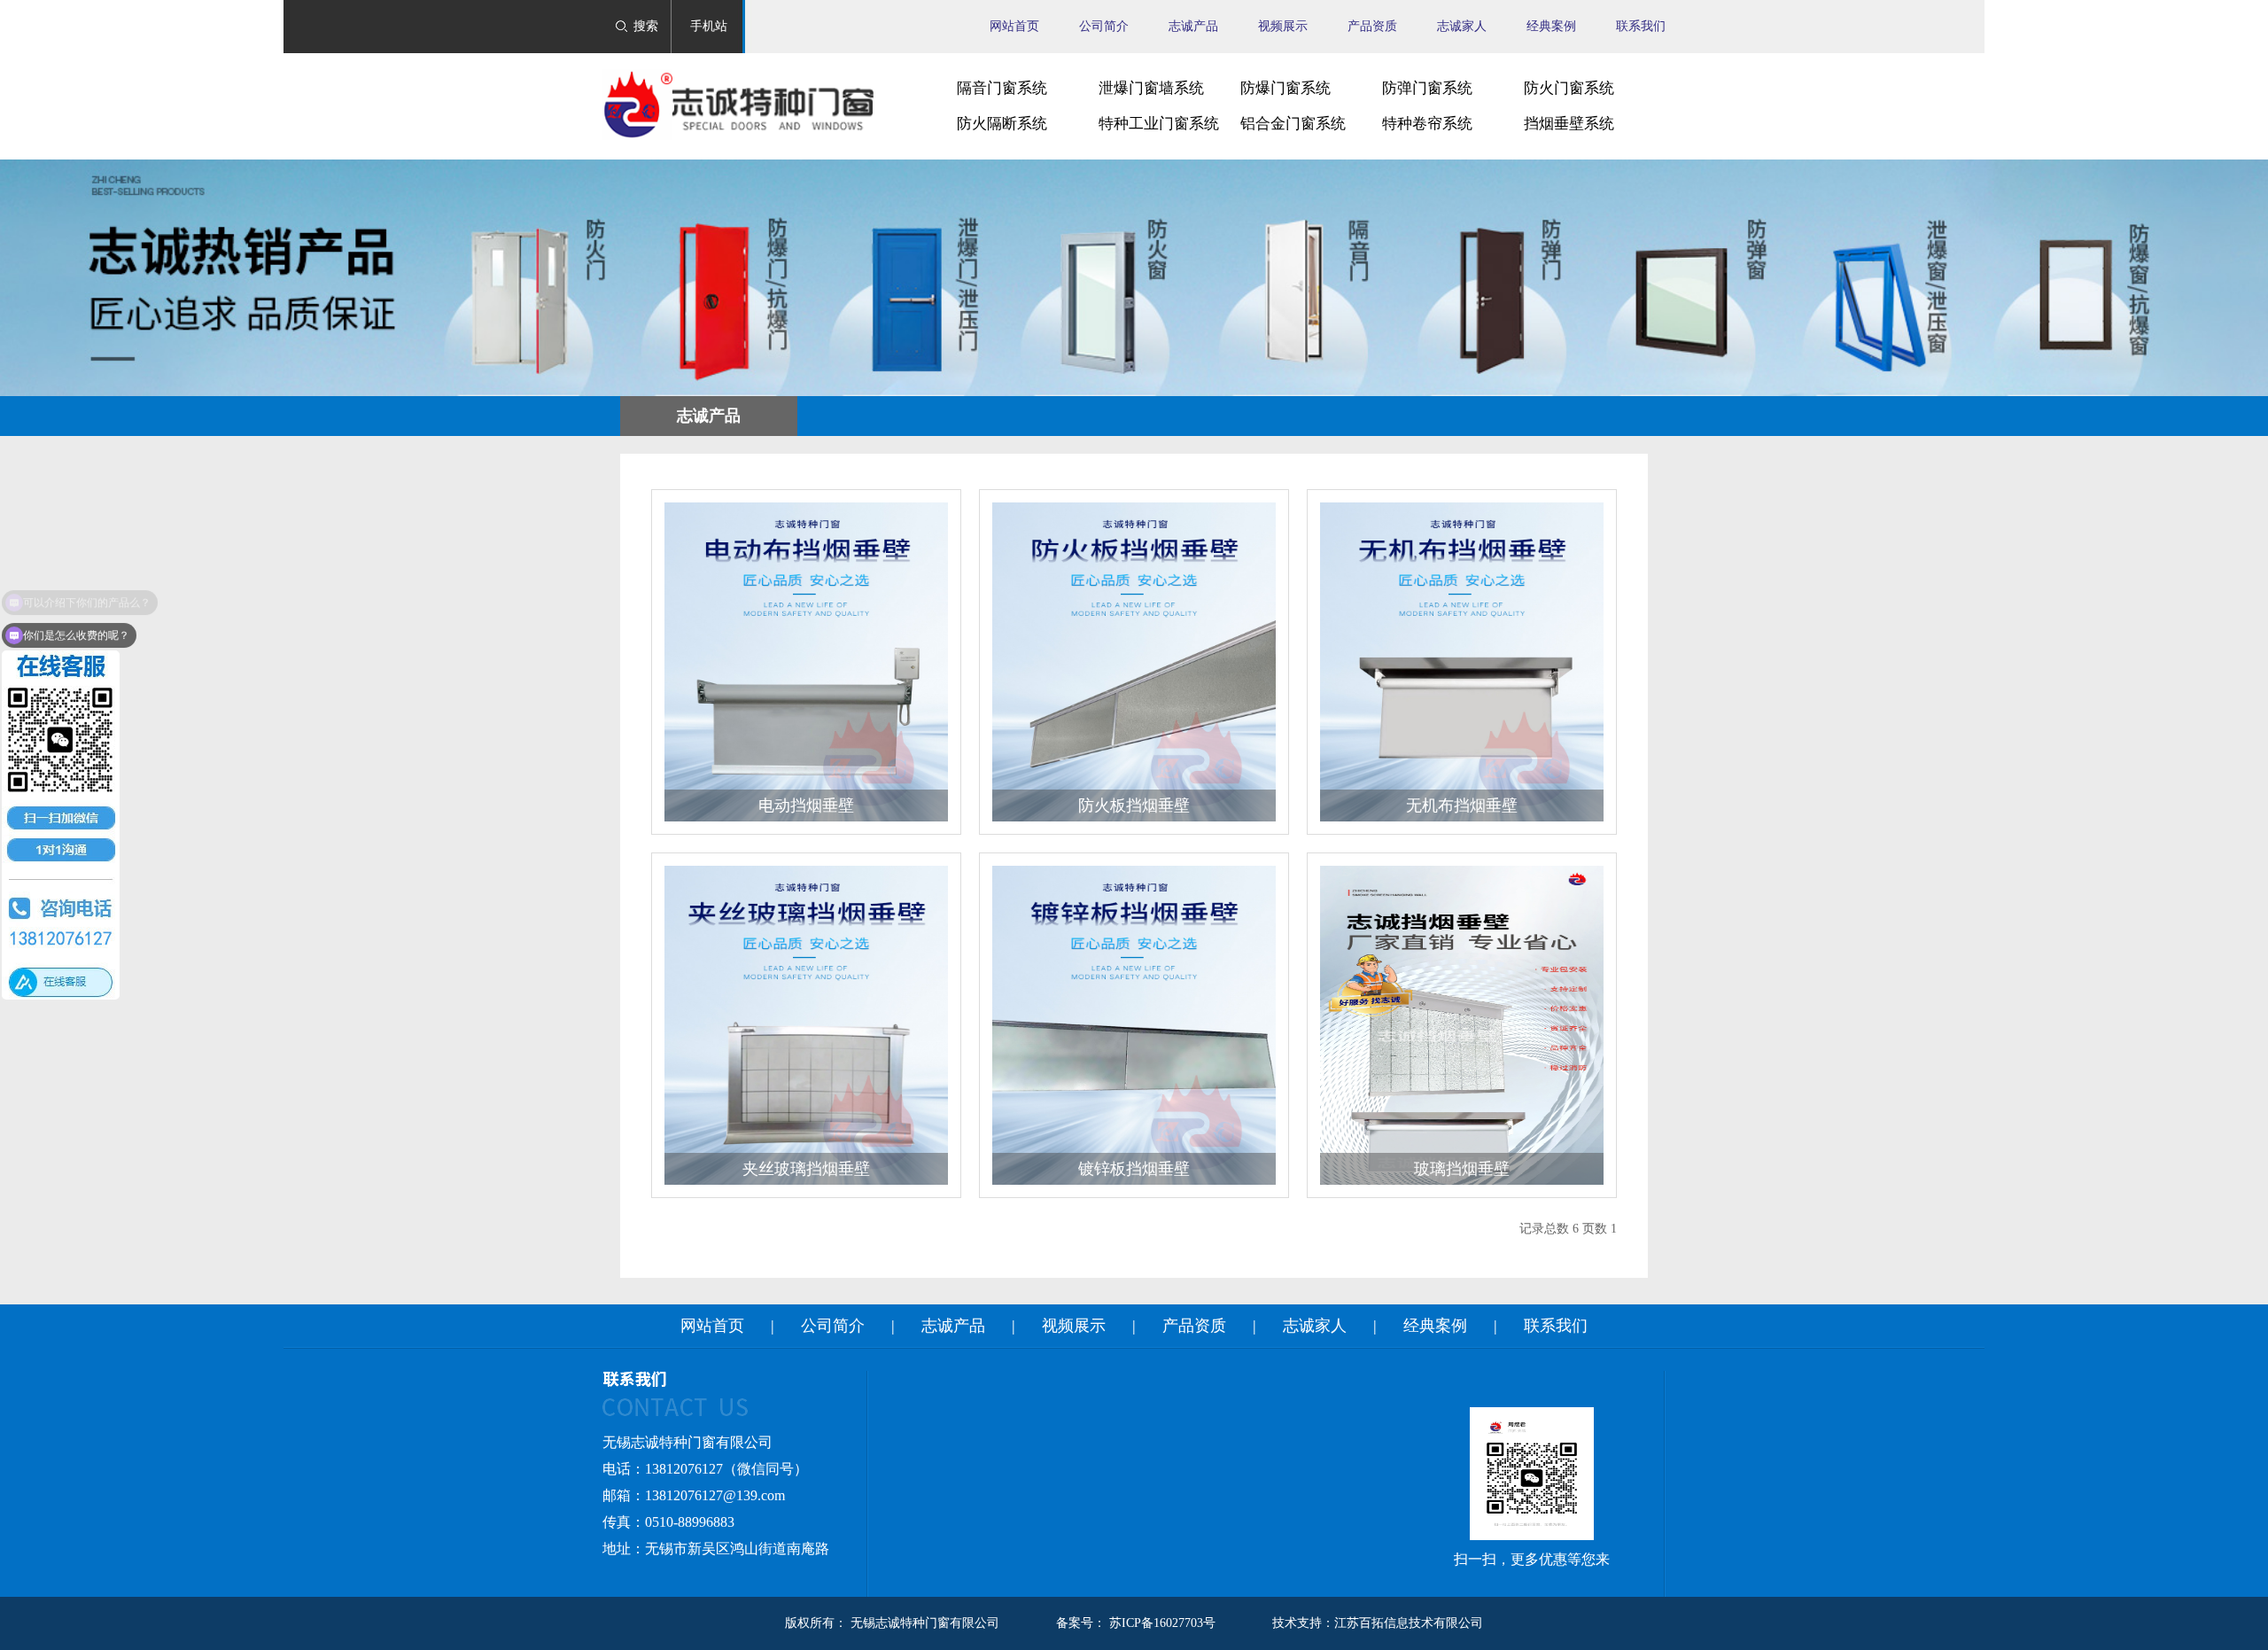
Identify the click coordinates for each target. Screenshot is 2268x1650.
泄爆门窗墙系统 (1151, 88)
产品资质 (1372, 26)
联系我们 (1641, 26)
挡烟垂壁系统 (1569, 124)
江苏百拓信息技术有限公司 (1409, 1623)
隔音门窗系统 (1002, 88)
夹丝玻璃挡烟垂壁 (806, 1169)
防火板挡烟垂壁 (1134, 806)
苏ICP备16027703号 (1162, 1623)
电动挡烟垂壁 (806, 806)
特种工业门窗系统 (1159, 124)
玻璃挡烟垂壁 (1462, 1169)
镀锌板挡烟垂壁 (1134, 1169)
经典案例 (1551, 26)
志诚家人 (1462, 26)
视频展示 (1283, 26)
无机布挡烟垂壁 (1462, 806)
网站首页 (1014, 26)
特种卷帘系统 (1427, 124)
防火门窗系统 (1569, 88)
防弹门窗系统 (1427, 88)
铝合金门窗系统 (1293, 124)
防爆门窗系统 (1285, 88)
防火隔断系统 (1002, 124)
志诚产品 (1193, 26)
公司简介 (1104, 26)
